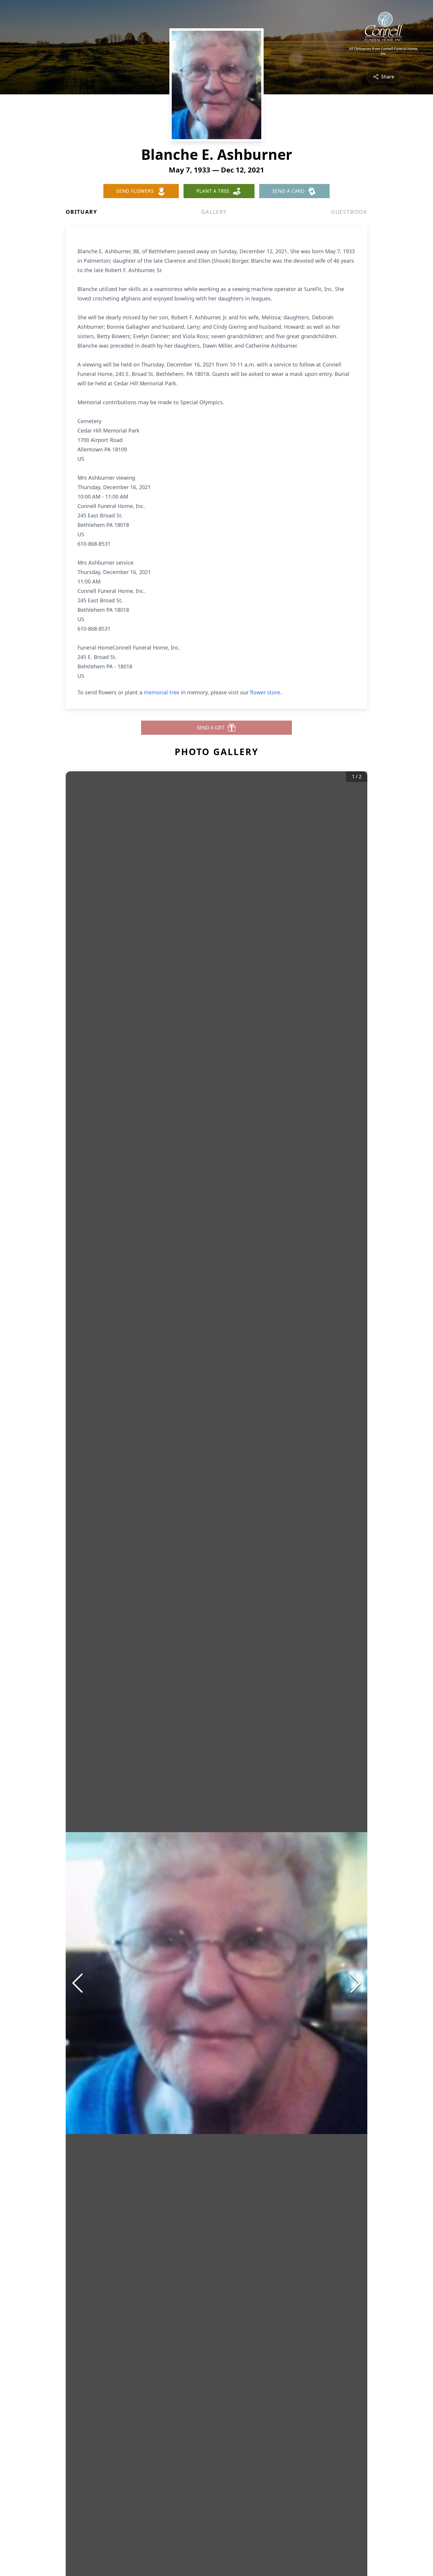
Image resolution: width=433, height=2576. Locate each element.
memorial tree (162, 692)
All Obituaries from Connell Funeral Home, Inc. (384, 51)
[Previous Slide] (77, 1983)
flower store (265, 692)
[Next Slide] (356, 1983)
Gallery (214, 212)
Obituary (81, 212)
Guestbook (349, 212)
